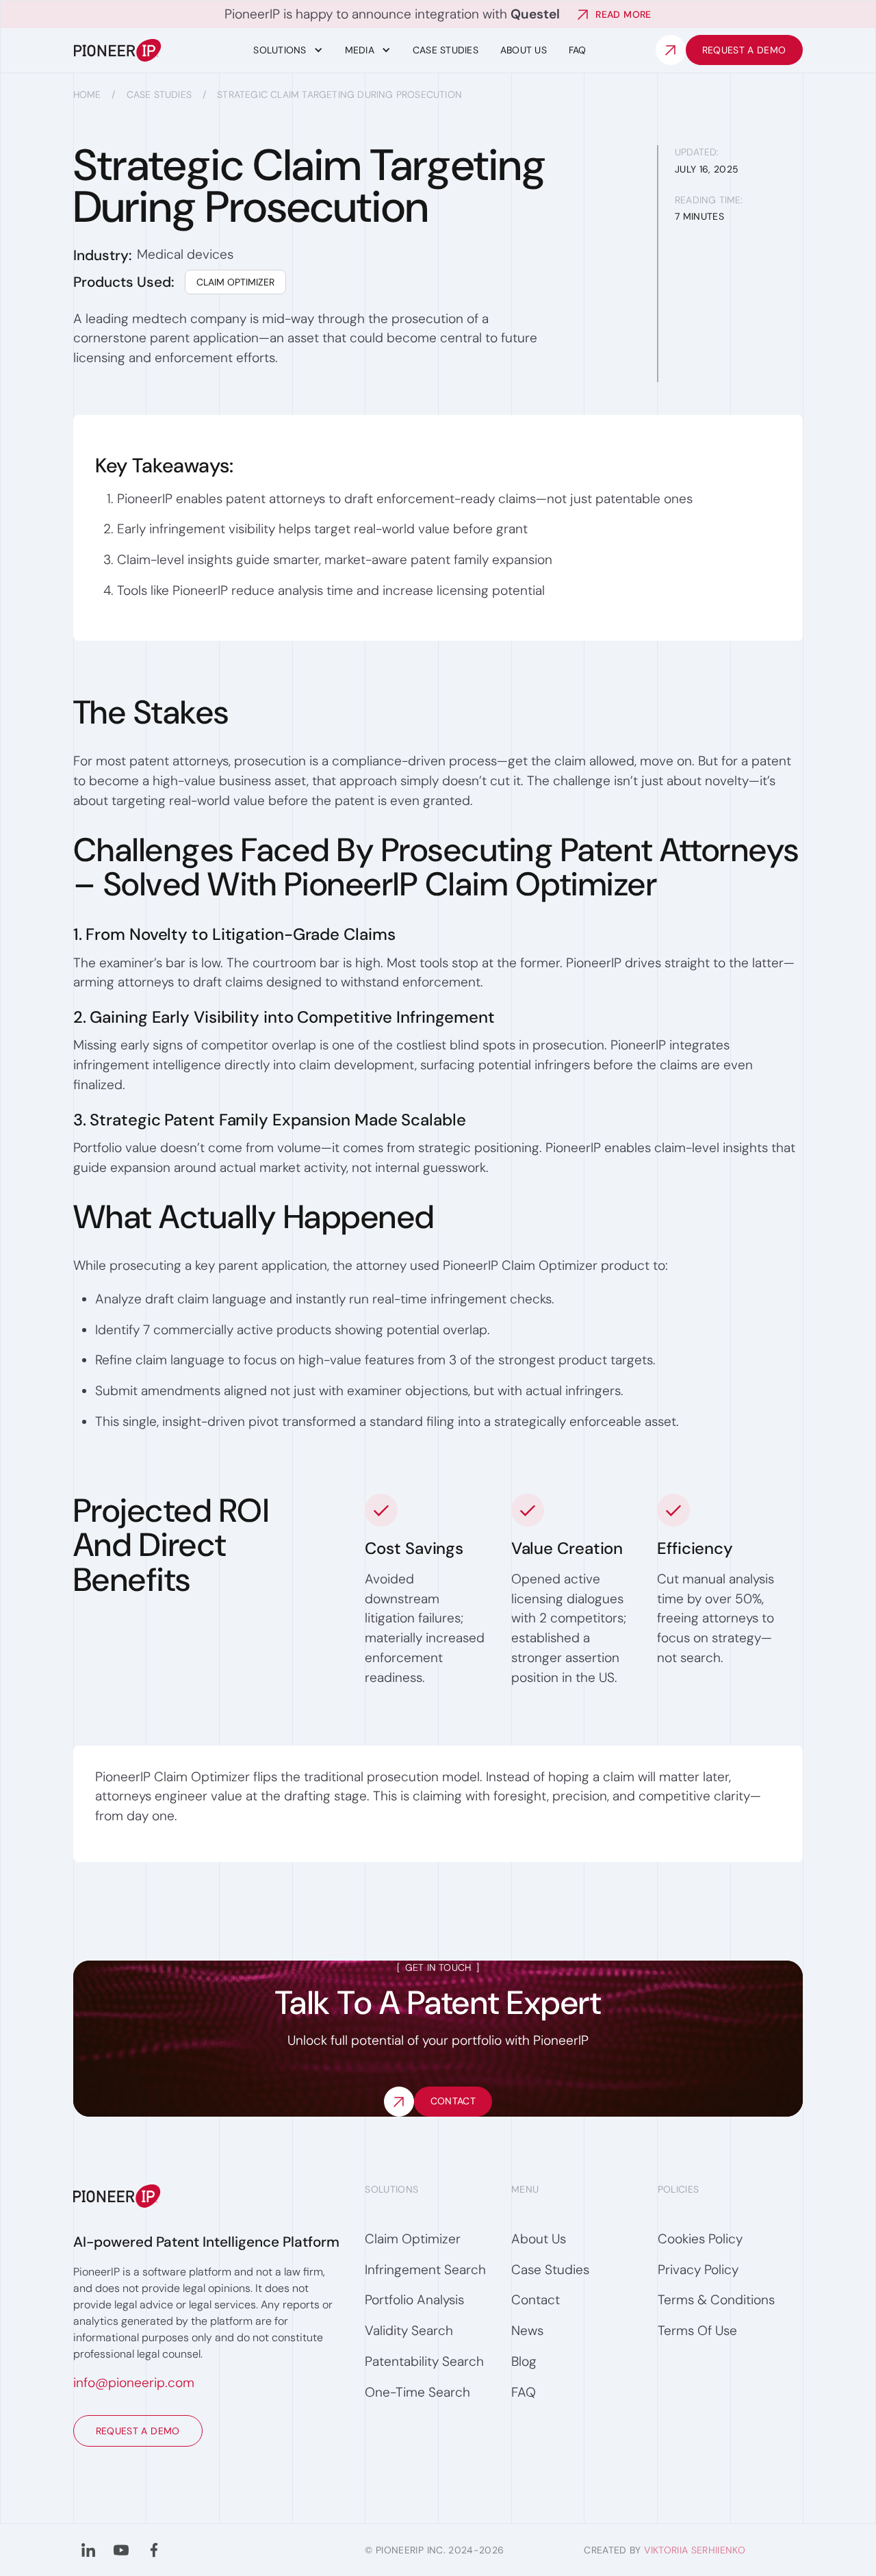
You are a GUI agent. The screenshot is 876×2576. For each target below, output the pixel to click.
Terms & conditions (716, 2300)
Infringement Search (425, 2270)
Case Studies (159, 94)
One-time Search (417, 2392)
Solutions (280, 50)
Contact (536, 2300)
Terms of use (697, 2331)
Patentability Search (424, 2361)
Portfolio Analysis (414, 2300)
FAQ (578, 50)
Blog (524, 2361)
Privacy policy (698, 2270)
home (87, 94)
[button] (288, 50)
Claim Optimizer (235, 282)
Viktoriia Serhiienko (695, 2550)
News (527, 2331)
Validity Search (409, 2331)
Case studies (446, 50)
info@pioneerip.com (134, 2383)
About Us (524, 50)
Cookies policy (700, 2239)
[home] (147, 50)
